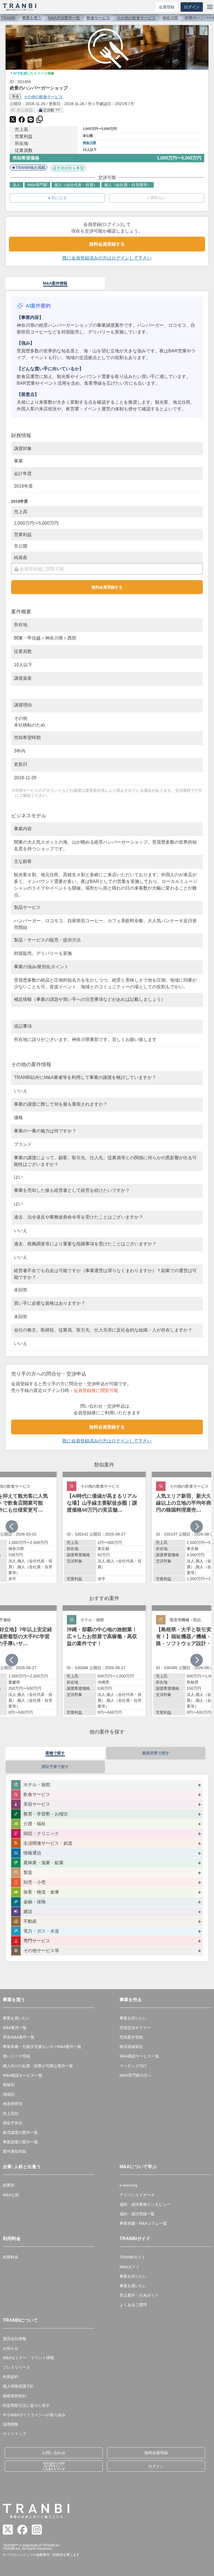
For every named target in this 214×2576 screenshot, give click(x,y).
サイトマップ (14, 2434)
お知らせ (11, 2348)
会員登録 (167, 7)
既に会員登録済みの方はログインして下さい (107, 258)
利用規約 (11, 2377)
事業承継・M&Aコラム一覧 (143, 2223)
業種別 (9, 2085)
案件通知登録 (14, 2151)
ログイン (192, 7)
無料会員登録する (107, 244)
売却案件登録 (131, 2037)
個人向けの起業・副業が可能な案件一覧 (38, 2066)
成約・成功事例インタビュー (145, 2204)
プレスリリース (16, 2367)
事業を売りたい (133, 2018)
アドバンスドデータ (137, 2195)
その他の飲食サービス (136, 18)
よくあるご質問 (133, 2305)
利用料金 (11, 2257)
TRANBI (8, 18)
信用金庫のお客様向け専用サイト (54, 2466)
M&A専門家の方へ (135, 2075)
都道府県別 (13, 2104)
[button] (197, 1527)
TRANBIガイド (132, 2257)
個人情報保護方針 (18, 2386)
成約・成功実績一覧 (137, 2214)
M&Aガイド (130, 2267)
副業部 (9, 2185)
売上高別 (11, 2113)
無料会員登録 (156, 2453)
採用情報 (11, 2424)
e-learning (128, 2185)
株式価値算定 (131, 2047)
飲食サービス (98, 18)
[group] (104, 1527)
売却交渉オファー (135, 2028)
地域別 (9, 2094)
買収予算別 (13, 2123)
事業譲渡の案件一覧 (20, 2142)
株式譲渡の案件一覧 (20, 2132)
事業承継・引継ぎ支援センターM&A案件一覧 (42, 2047)
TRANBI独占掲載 (31, 168)
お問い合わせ (54, 2453)
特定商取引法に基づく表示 (26, 2405)
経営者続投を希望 (68, 168)
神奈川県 (170, 18)
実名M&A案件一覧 (19, 2037)
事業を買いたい (16, 2018)
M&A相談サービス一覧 (23, 2075)
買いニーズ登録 (16, 2056)
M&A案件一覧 (15, 2028)
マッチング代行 (133, 2066)
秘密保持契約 (14, 2396)
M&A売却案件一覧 (64, 18)
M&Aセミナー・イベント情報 (28, 2358)
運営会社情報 (14, 2339)
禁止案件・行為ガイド (139, 2295)
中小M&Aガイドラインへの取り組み (34, 2415)
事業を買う (32, 18)
